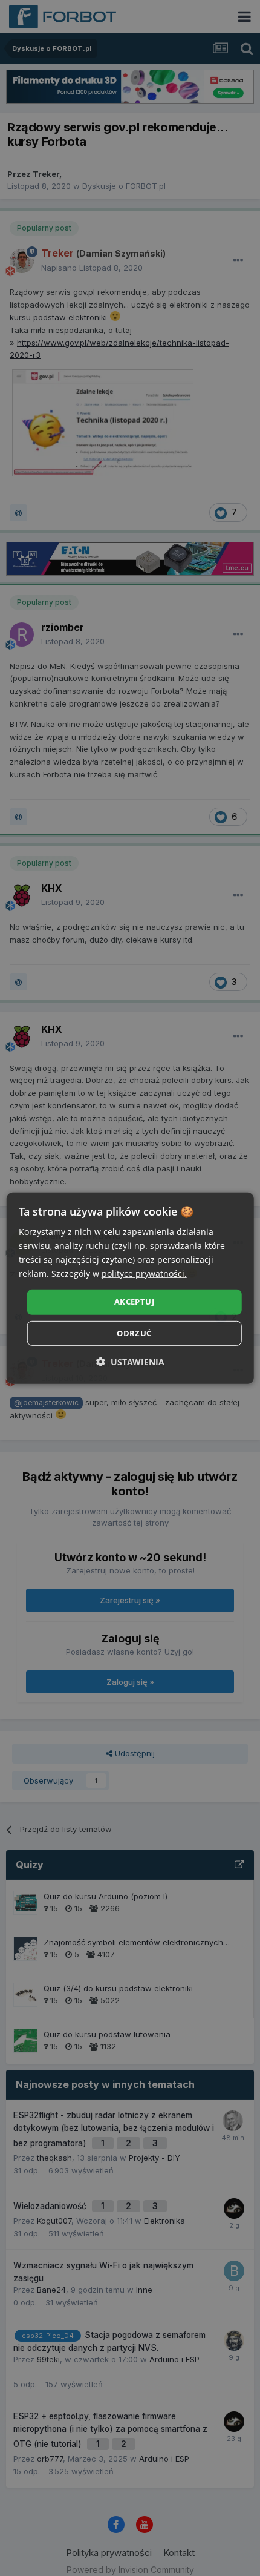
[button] (130, 1362)
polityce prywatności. (144, 1273)
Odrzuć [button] (134, 1333)
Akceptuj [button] (134, 1302)
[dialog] (130, 1288)
